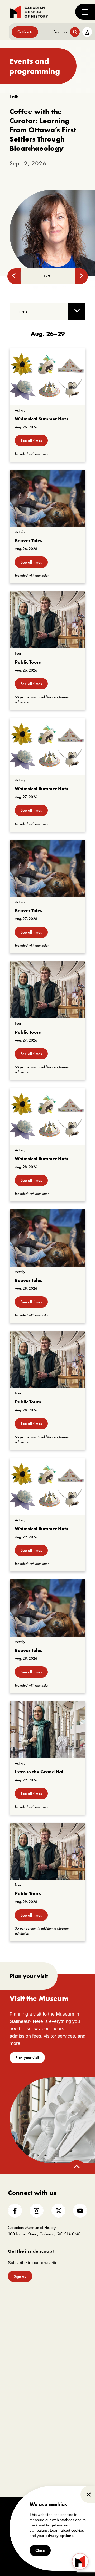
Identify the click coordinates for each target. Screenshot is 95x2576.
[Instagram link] (37, 2211)
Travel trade (59, 2371)
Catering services (62, 2317)
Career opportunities (21, 2412)
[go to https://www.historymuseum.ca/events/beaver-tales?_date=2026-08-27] (47, 868)
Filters (22, 311)
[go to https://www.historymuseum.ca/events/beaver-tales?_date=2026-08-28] (47, 1238)
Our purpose (16, 2310)
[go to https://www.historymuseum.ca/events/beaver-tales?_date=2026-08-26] (47, 498)
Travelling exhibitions (65, 2364)
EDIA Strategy (17, 2344)
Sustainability (16, 2351)
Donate (13, 2398)
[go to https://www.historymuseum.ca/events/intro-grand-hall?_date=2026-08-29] (47, 1730)
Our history (15, 2331)
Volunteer (14, 2405)
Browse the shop (62, 2411)
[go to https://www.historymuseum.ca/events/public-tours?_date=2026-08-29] (47, 1851)
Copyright (21, 2505)
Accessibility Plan (19, 2338)
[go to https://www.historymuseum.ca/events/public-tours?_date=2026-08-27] (47, 990)
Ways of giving (17, 2391)
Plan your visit (27, 2057)
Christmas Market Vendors (68, 2384)
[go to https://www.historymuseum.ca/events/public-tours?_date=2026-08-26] (47, 620)
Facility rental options (65, 2310)
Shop (57, 2400)
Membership (16, 2385)
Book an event (67, 2300)
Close (40, 2550)
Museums (57, 2357)
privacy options (60, 2536)
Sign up (20, 2276)
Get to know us (17, 2317)
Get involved (22, 2374)
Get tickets (25, 32)
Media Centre (60, 2350)
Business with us (61, 2377)
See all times (31, 441)
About (15, 2300)
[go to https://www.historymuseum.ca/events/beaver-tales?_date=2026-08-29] (47, 1608)
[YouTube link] (80, 2211)
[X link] (58, 2211)
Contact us (14, 2358)
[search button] (75, 32)
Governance (16, 2324)
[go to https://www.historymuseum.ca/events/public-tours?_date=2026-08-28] (47, 1360)
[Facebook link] (15, 2211)
